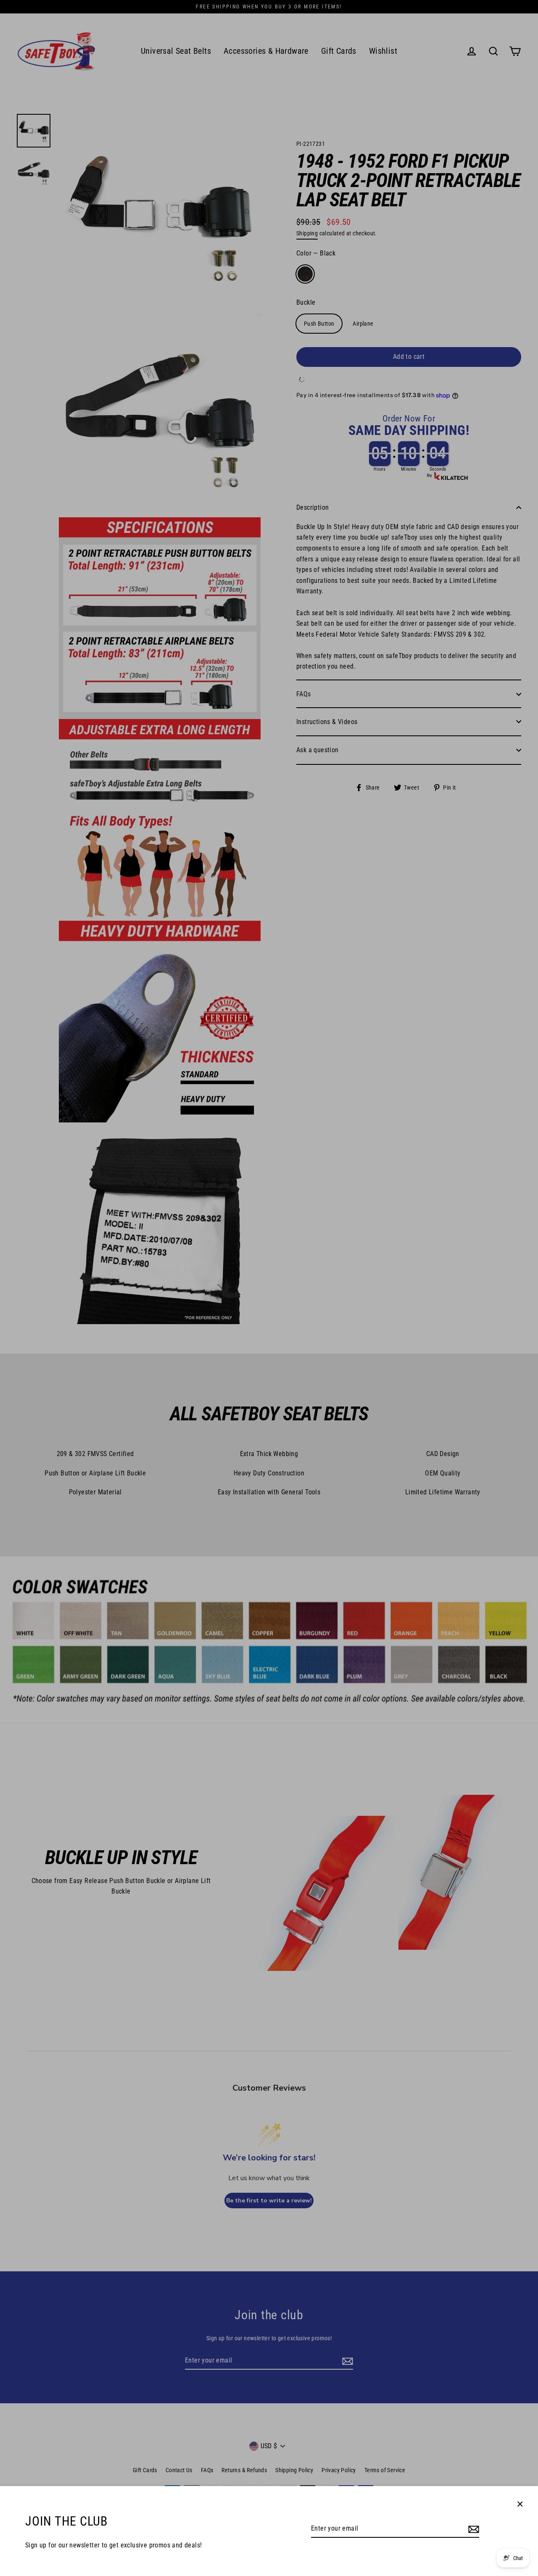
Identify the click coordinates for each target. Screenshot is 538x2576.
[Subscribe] (472, 2529)
